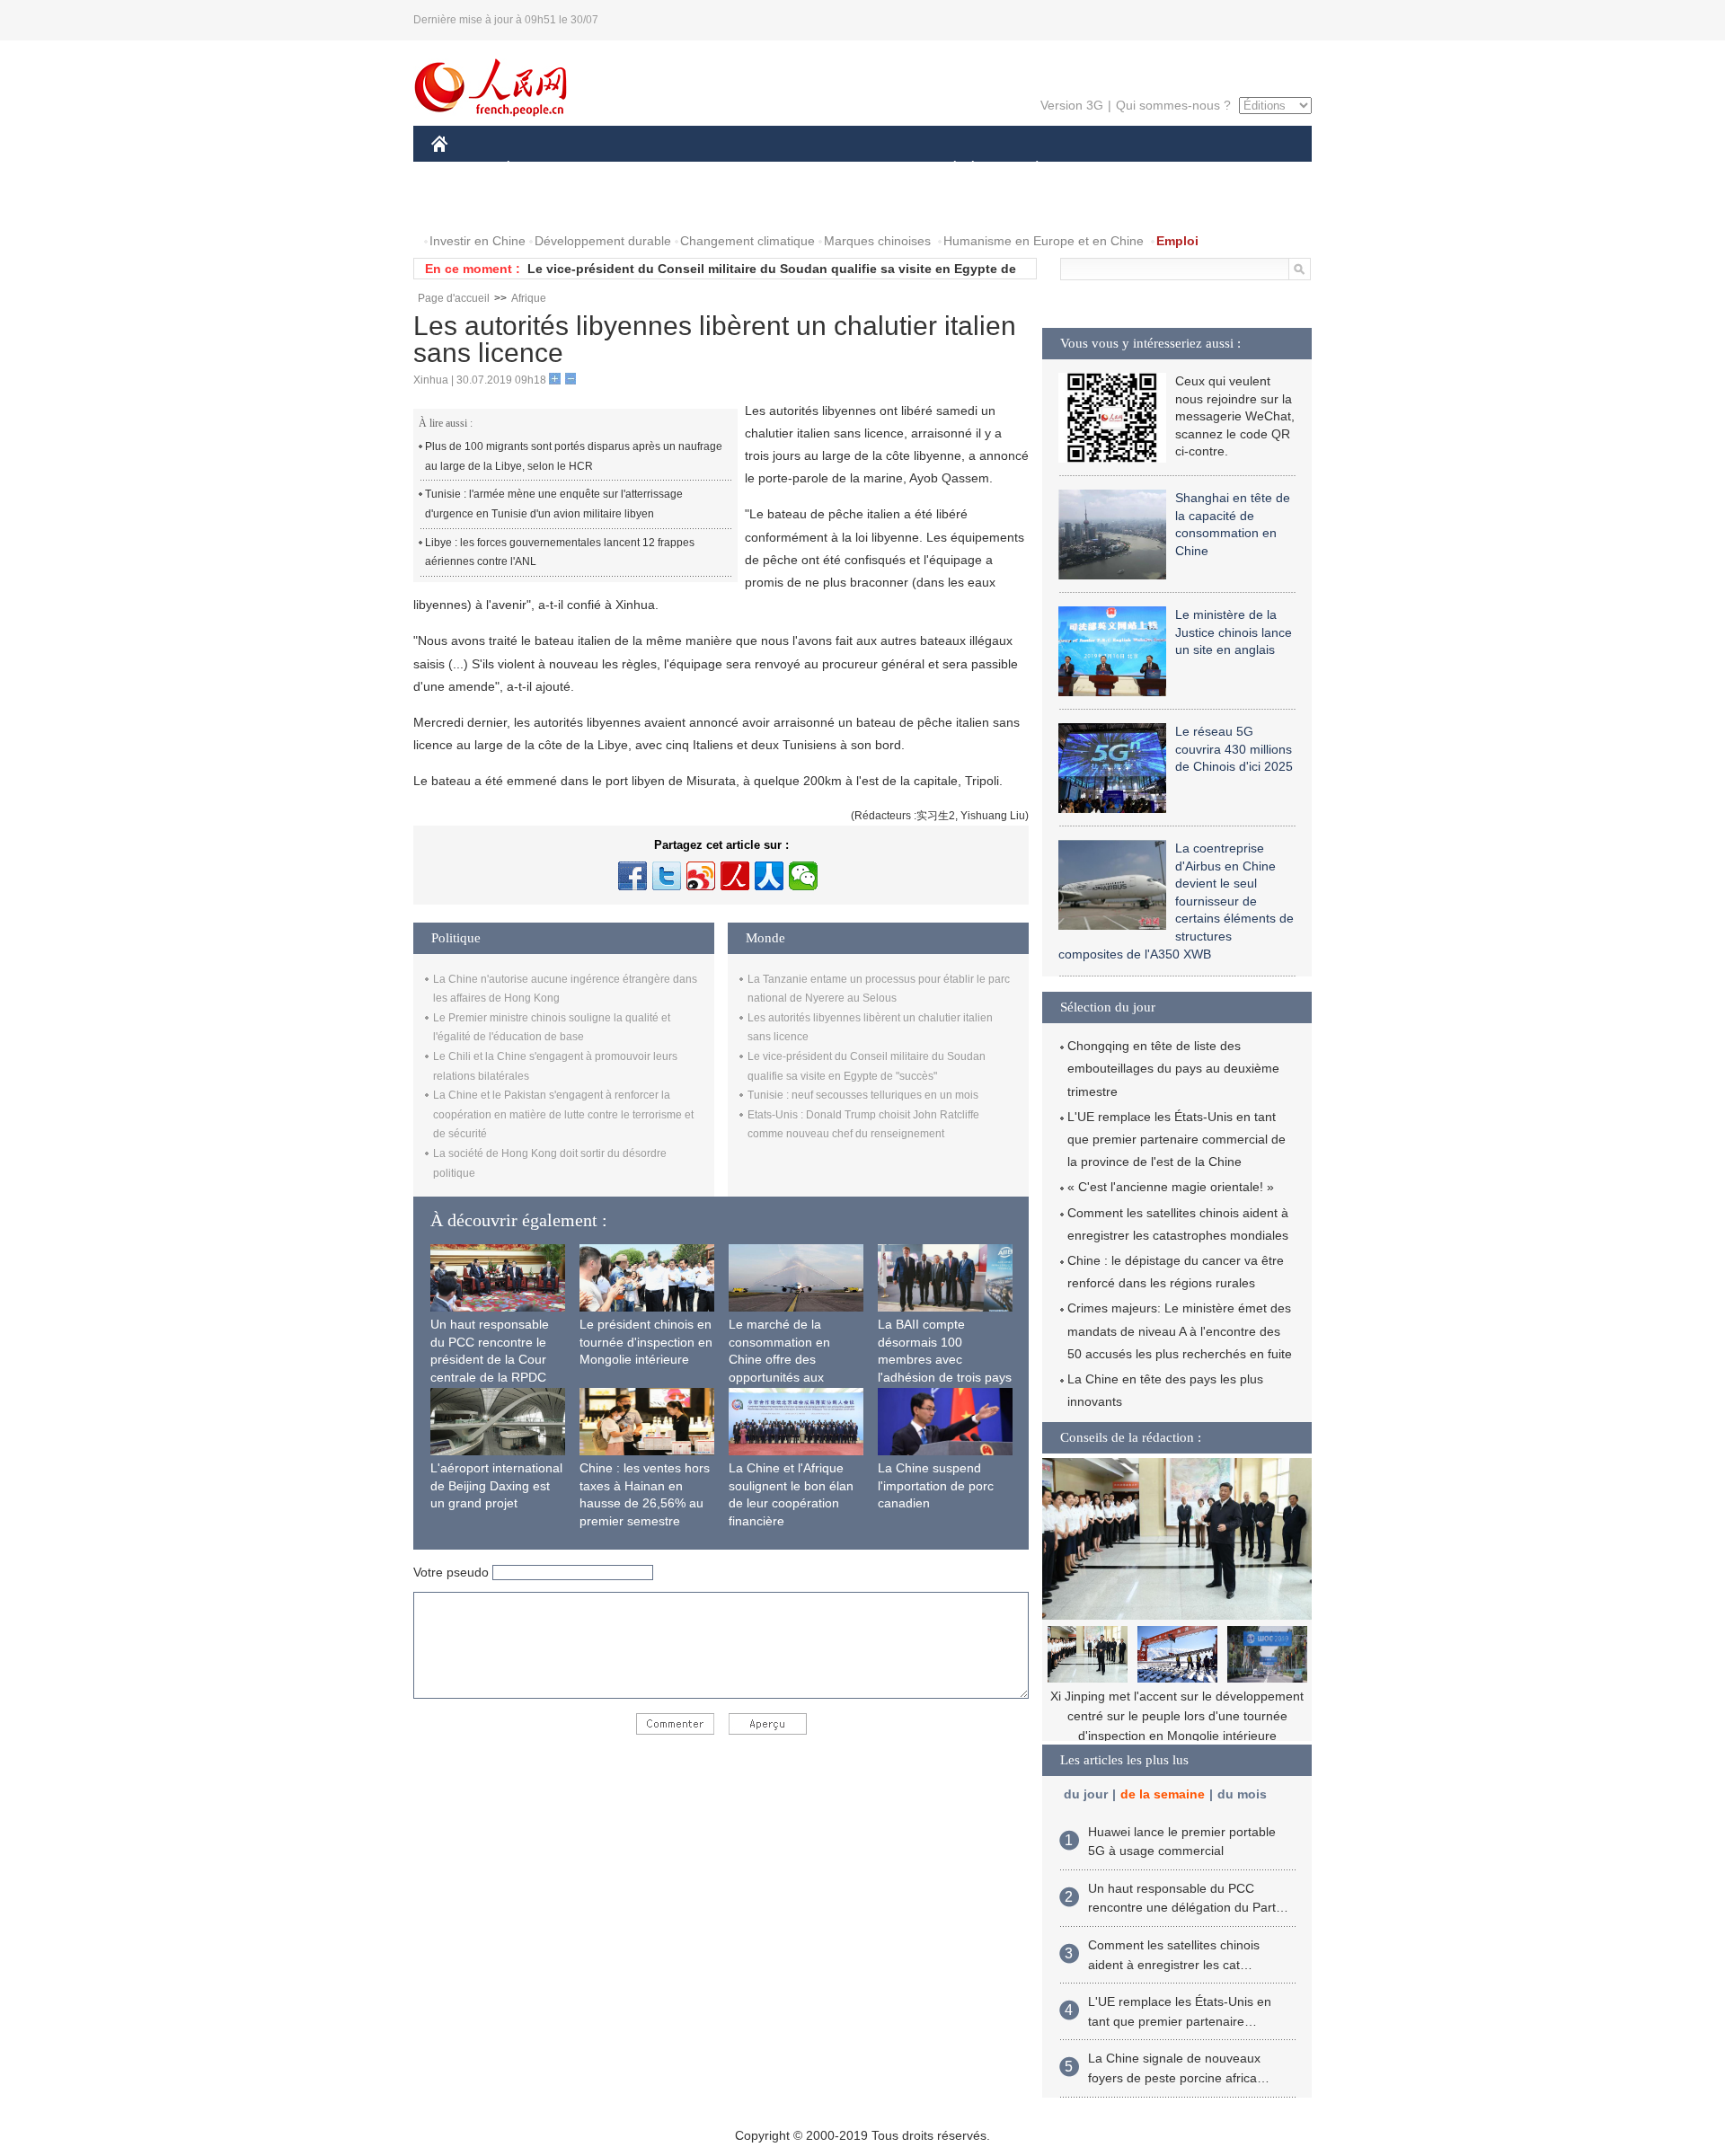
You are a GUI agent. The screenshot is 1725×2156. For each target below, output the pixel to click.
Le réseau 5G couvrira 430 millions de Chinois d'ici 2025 (1234, 749)
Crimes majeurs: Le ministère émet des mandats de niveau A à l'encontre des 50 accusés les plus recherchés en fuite (1180, 1330)
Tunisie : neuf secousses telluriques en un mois (863, 1095)
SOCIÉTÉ (947, 169)
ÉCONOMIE (542, 169)
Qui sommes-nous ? (1173, 105)
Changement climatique (747, 241)
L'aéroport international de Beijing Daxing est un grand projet (496, 1485)
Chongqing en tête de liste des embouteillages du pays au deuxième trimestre (1173, 1068)
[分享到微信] (803, 876)
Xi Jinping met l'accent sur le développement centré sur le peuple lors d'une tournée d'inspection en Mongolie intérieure (1177, 1715)
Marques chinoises (877, 241)
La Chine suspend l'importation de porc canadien (936, 1485)
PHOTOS (547, 205)
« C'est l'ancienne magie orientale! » (1171, 1187)
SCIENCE (783, 169)
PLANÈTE (1027, 169)
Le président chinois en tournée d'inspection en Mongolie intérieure (646, 1342)
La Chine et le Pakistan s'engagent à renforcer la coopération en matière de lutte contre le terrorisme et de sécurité (563, 1114)
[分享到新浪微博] (701, 876)
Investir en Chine (478, 241)
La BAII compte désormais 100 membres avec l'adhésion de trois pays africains (945, 1359)
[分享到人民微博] (735, 876)
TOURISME (1178, 169)
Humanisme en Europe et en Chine (1044, 241)
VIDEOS (621, 205)
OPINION (470, 205)
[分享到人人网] (769, 876)
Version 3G (1072, 105)
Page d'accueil (454, 298)
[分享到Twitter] (667, 876)
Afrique (529, 298)
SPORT (1101, 169)
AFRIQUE (702, 169)
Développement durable (603, 241)
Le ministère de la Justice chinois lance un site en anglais (1234, 632)
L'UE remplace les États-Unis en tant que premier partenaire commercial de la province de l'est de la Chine (1177, 1139)
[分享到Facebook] (632, 876)
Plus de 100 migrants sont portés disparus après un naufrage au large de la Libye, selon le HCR (574, 456)
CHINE (463, 169)
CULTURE (865, 169)
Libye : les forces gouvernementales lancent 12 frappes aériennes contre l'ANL (560, 552)
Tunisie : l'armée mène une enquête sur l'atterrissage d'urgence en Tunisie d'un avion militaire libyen (554, 504)
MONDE (625, 169)
